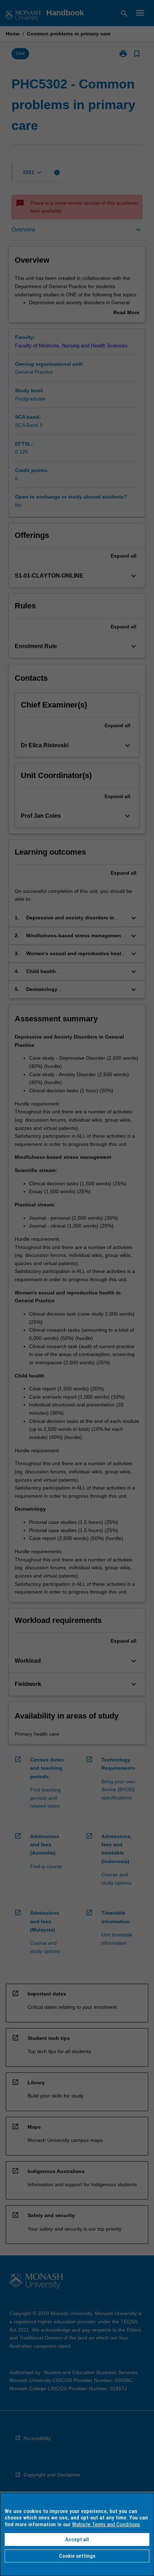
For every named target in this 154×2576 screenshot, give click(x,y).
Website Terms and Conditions (106, 2524)
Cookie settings (77, 2556)
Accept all (77, 2539)
